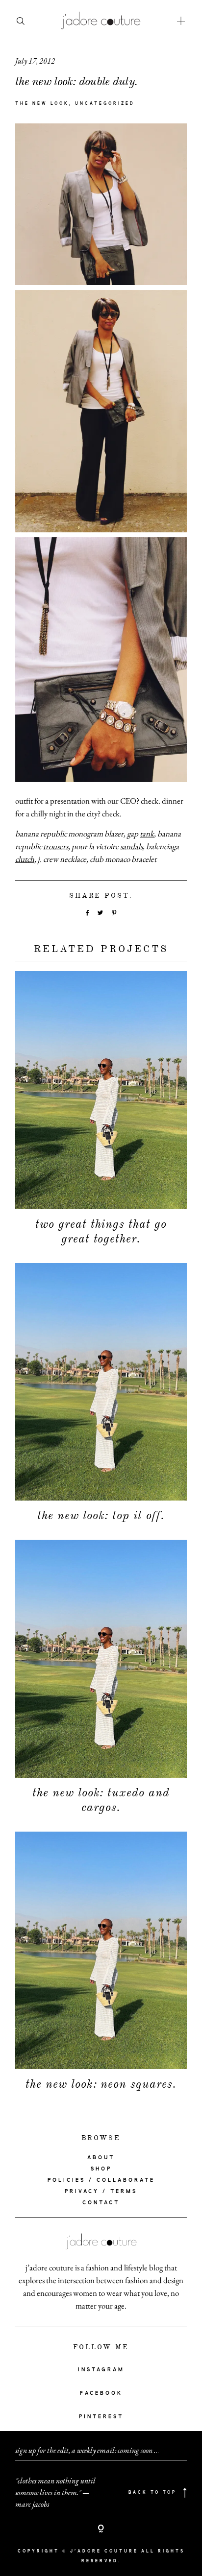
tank (147, 834)
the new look (42, 104)
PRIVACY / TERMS (101, 2192)
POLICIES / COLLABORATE (101, 2180)
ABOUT (101, 2158)
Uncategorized (105, 104)
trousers (56, 846)
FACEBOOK (101, 2393)
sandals (131, 846)
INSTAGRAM (101, 2370)
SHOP (101, 2169)
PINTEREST (101, 2417)
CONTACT (101, 2203)
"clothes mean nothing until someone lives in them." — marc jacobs (55, 2493)
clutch (25, 859)
